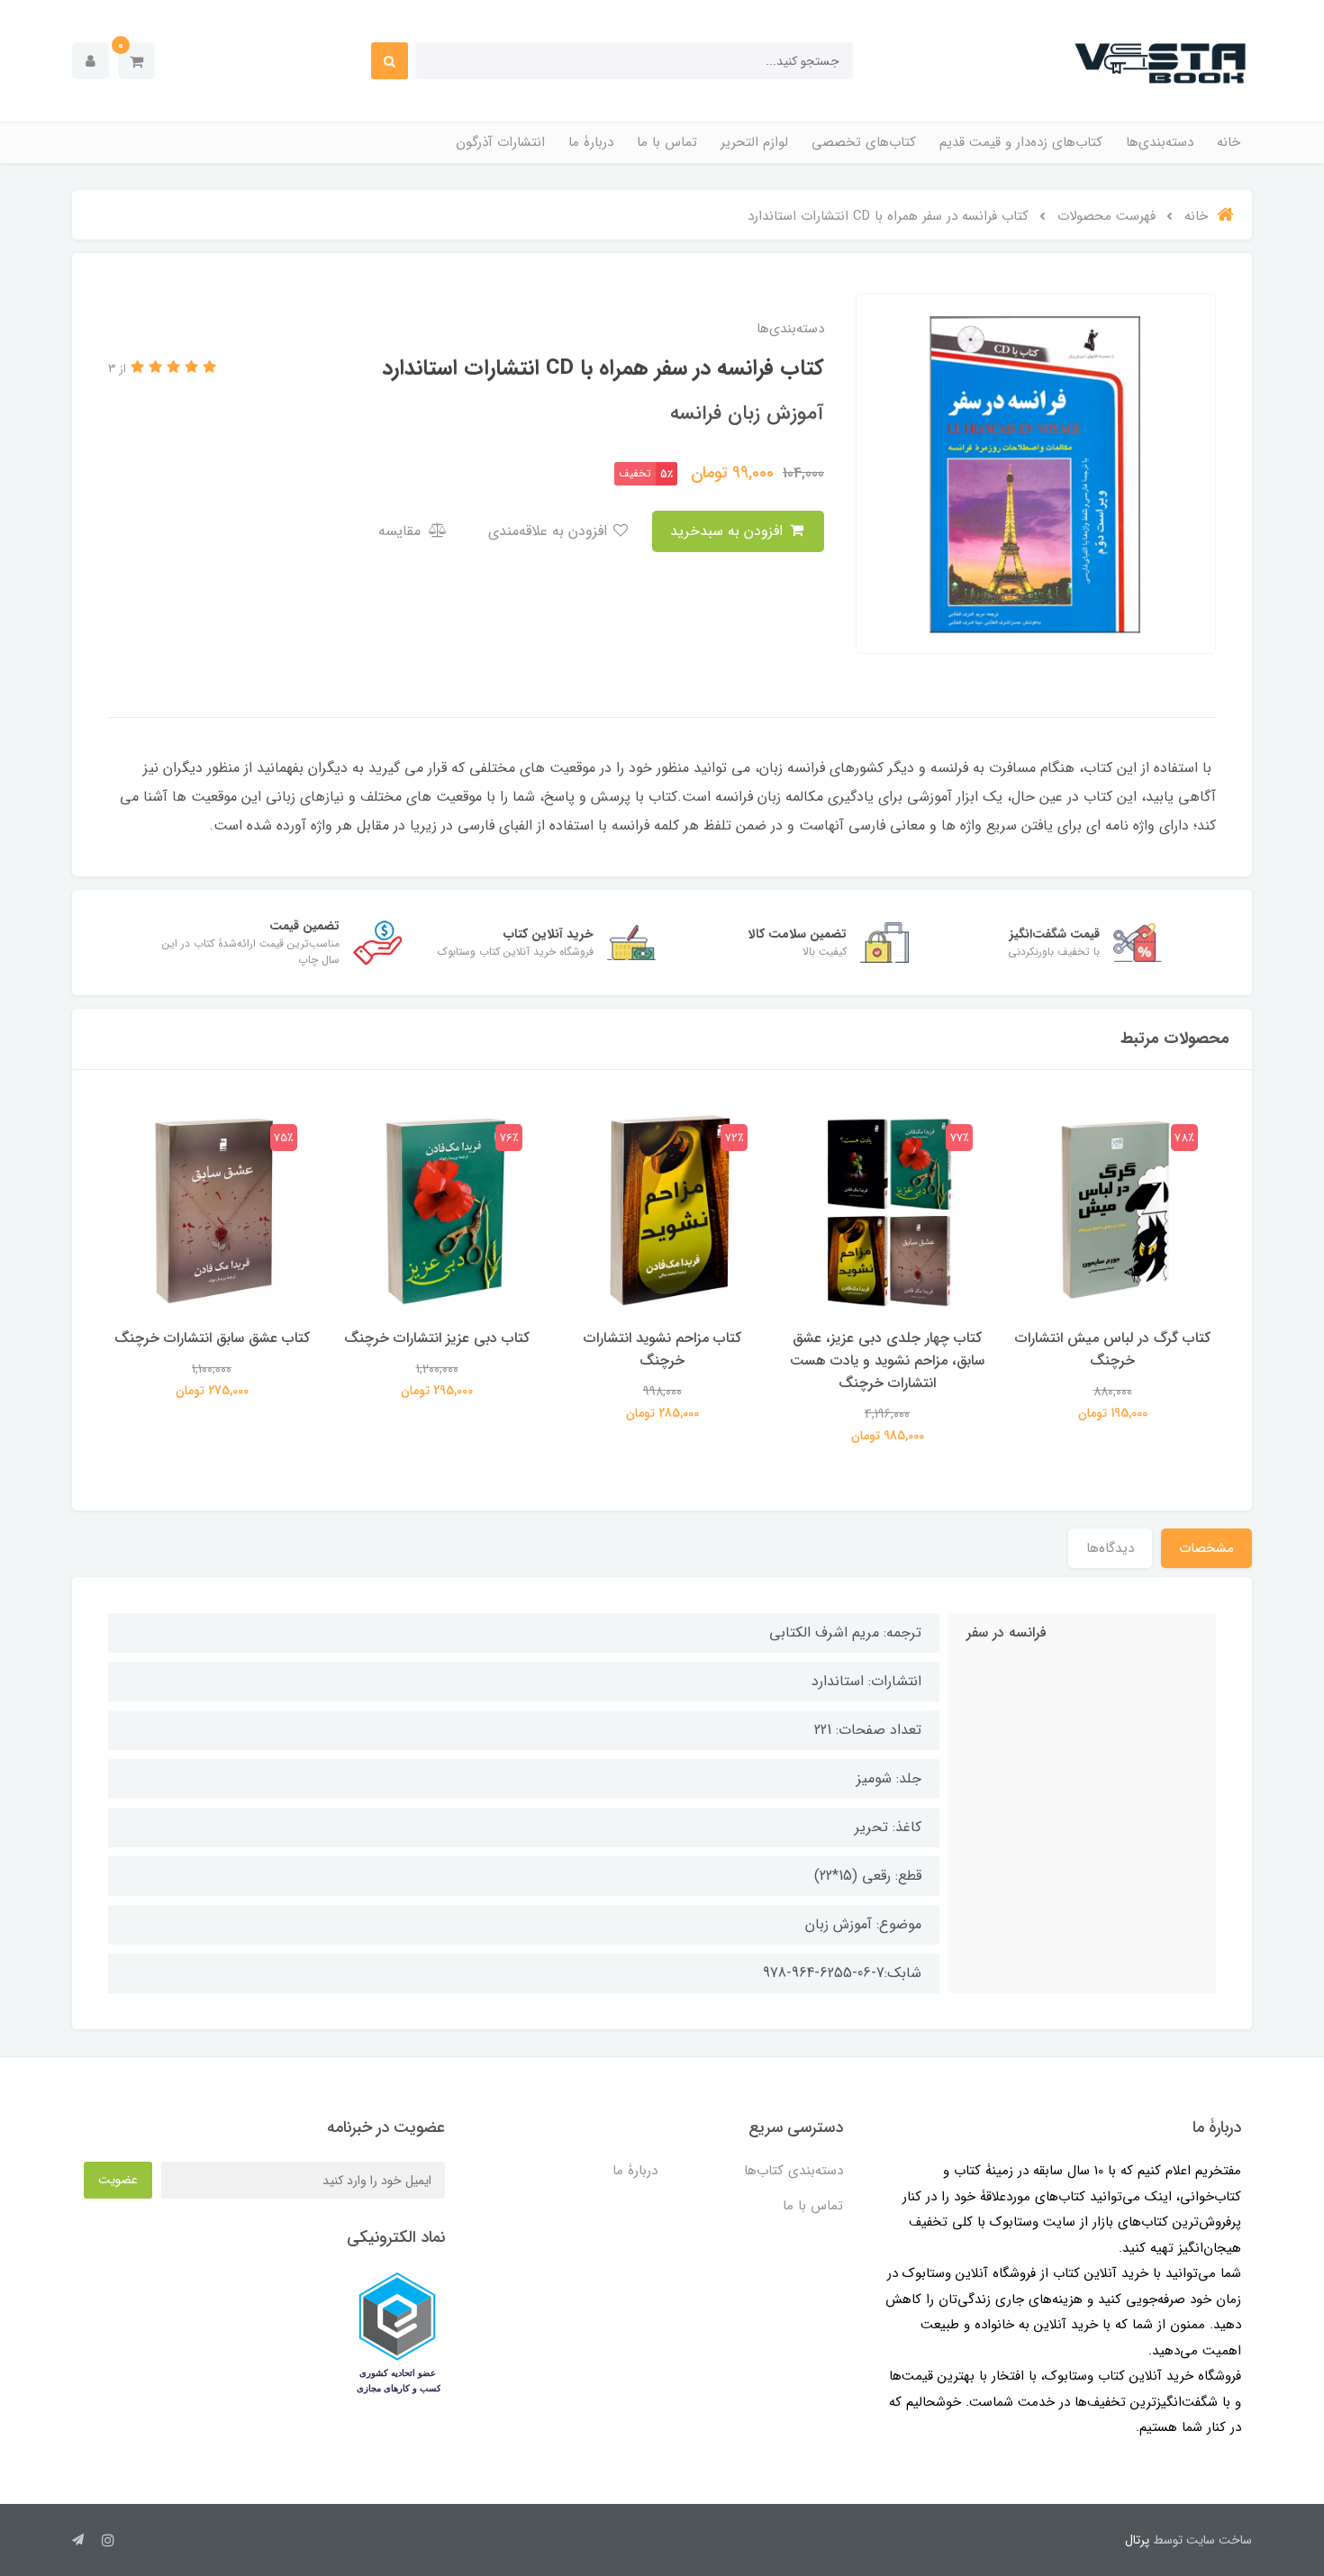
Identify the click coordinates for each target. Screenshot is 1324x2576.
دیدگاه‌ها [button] (1110, 1548)
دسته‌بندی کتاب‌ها (793, 2171)
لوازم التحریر (754, 142)
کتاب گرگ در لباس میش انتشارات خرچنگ (1113, 1349)
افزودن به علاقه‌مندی (550, 531)
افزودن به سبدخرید (729, 531)
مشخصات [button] (1206, 1548)
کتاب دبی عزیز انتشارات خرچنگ (437, 1338)
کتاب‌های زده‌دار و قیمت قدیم (1021, 142)
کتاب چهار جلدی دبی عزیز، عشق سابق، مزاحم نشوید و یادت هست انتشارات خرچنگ (887, 1361)
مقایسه (402, 531)
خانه (1229, 142)
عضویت (118, 2180)
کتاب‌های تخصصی (864, 142)
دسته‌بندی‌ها (1160, 142)
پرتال (1137, 2540)
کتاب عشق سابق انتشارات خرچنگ (212, 1338)
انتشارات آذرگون (500, 142)
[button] (136, 61)
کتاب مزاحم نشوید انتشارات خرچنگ (662, 1349)
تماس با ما (667, 142)
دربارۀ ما (591, 142)
